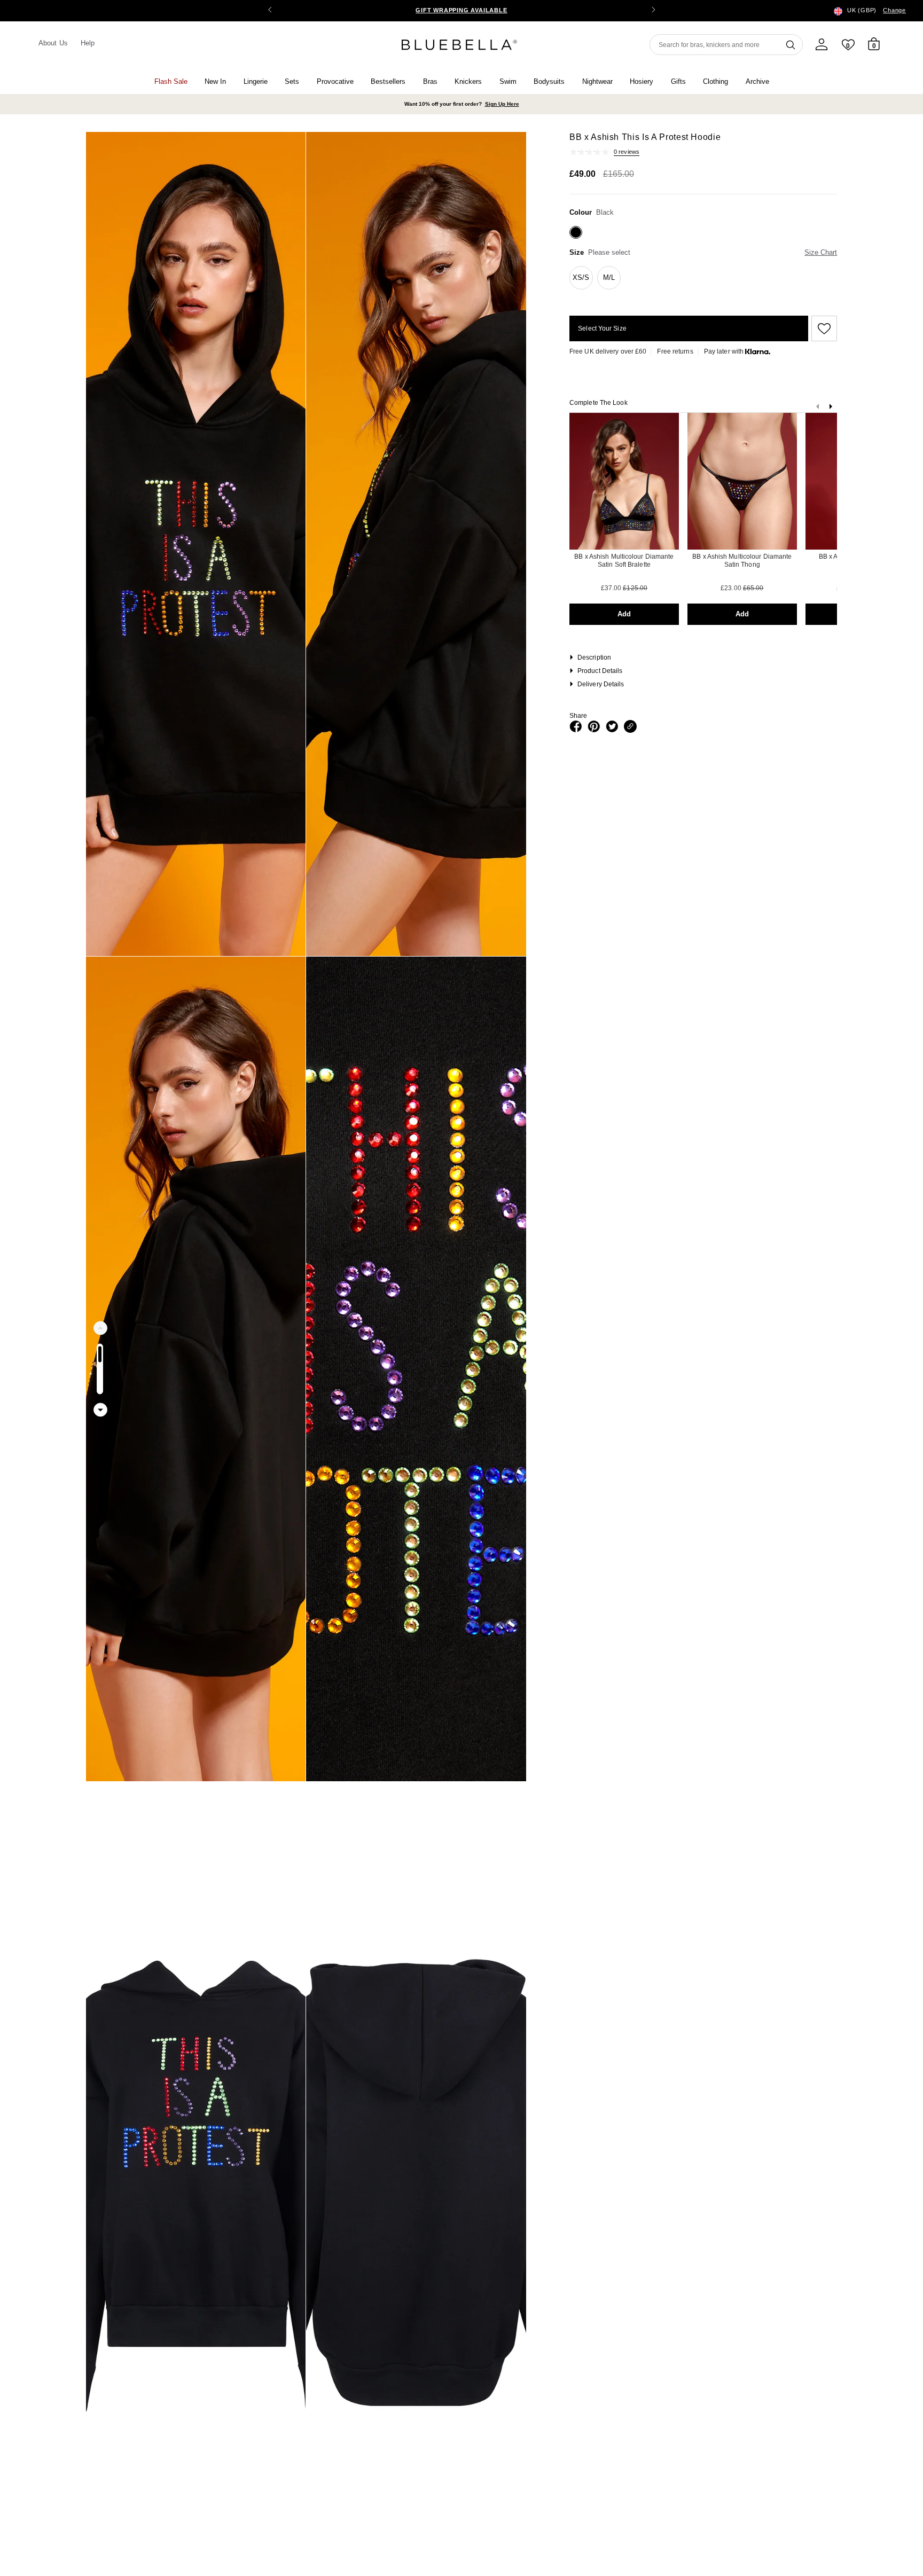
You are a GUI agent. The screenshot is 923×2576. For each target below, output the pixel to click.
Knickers (468, 81)
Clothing (715, 81)
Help (88, 43)
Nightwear (597, 81)
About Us (53, 43)
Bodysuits (549, 81)
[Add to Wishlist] (823, 328)
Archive (757, 81)
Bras (430, 81)
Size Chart (821, 252)
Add (624, 614)
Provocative (335, 81)
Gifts (678, 81)
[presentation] (831, 409)
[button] (653, 11)
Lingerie (256, 81)
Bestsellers (388, 81)
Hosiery (642, 81)
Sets (292, 81)
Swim (508, 81)
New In (215, 81)
